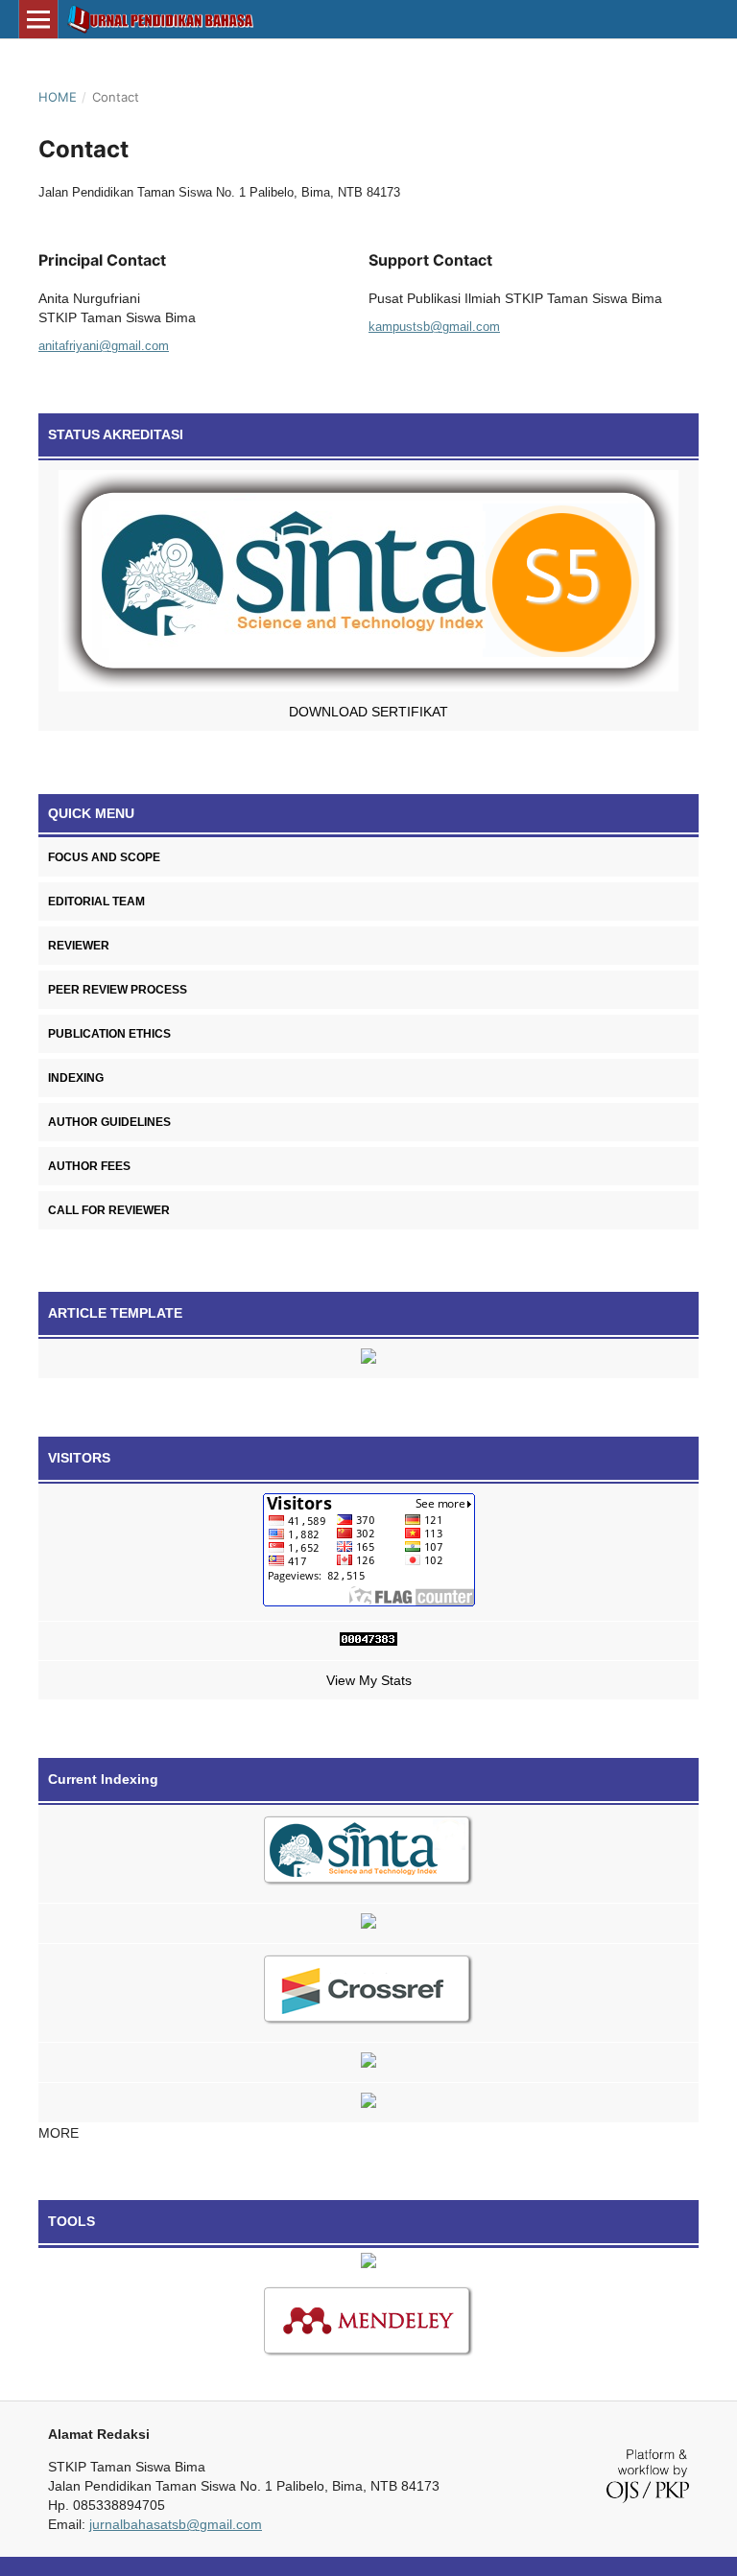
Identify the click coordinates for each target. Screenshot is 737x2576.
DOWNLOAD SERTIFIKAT (368, 712)
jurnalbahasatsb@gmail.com (176, 2524)
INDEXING (76, 1078)
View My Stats (369, 1680)
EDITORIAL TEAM (96, 902)
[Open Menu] (38, 19)
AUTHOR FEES (89, 1166)
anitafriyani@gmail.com (104, 346)
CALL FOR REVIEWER (109, 1210)
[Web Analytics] (368, 1641)
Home (58, 97)
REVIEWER (79, 946)
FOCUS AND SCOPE (104, 857)
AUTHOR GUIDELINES (109, 1122)
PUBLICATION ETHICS (109, 1034)
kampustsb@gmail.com (434, 327)
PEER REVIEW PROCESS (118, 990)
